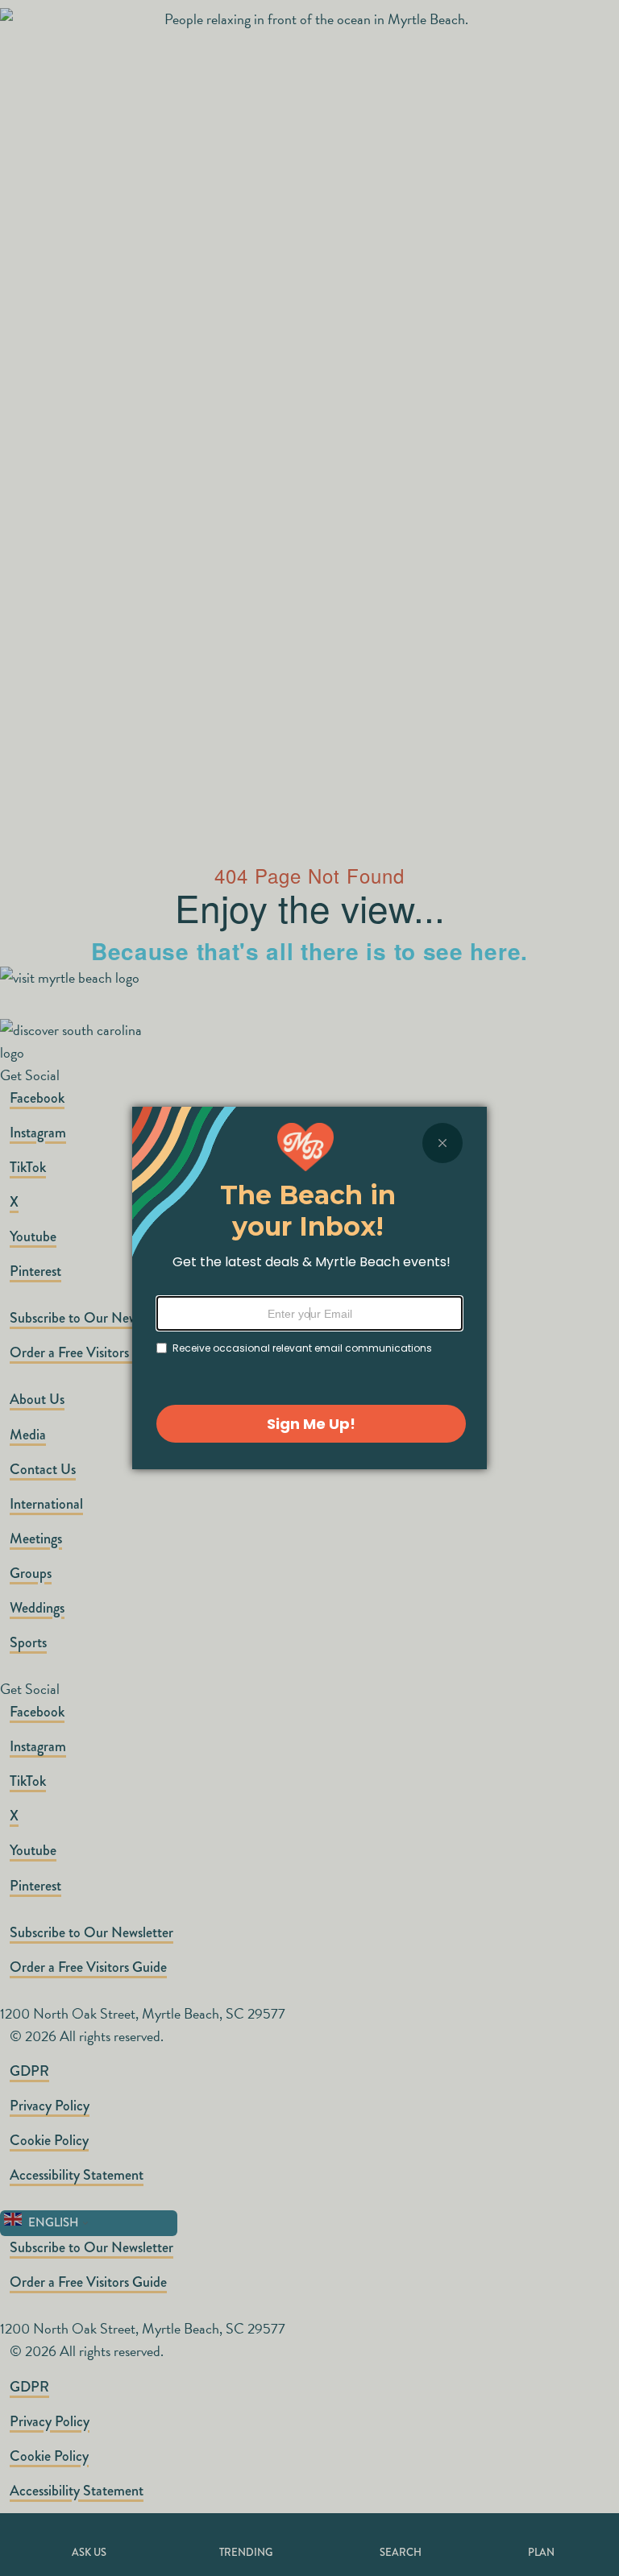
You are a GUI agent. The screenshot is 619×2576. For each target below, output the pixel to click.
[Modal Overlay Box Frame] (309, 1288)
